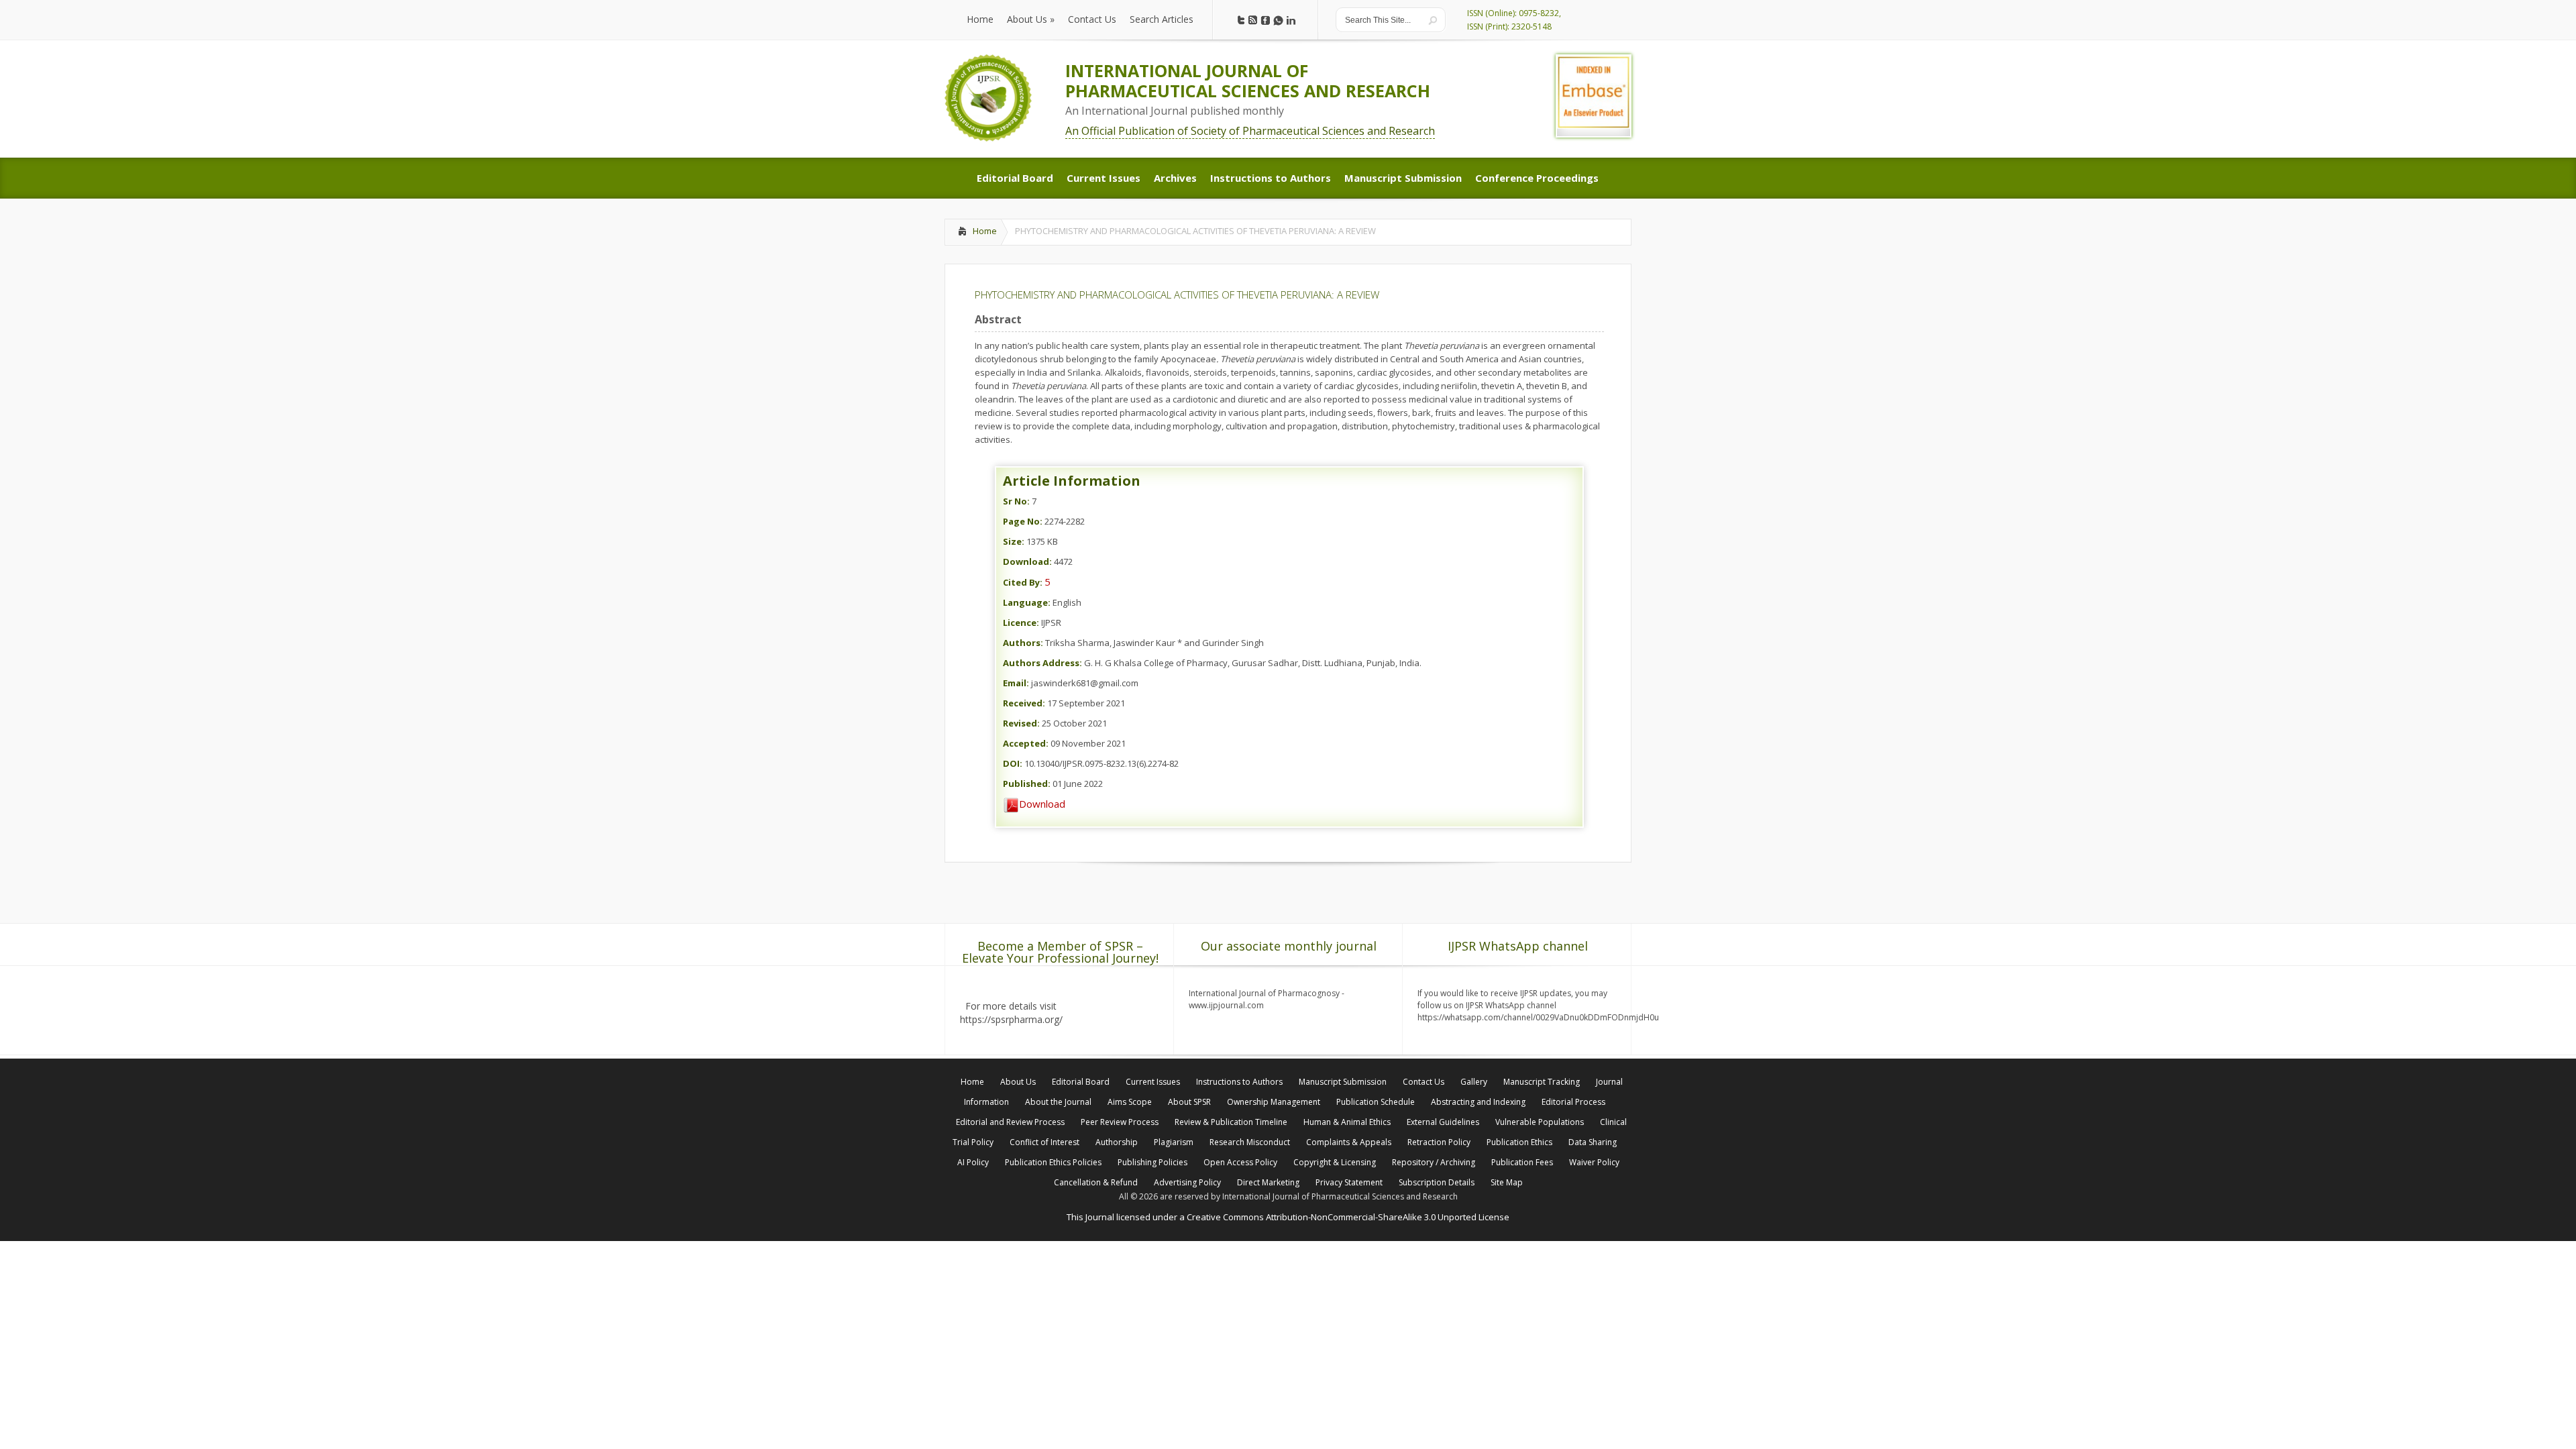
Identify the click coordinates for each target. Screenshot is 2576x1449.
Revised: (1021, 723)
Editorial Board (1081, 1082)
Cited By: (1023, 582)
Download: (1027, 561)
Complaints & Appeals (1349, 1142)
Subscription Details (1437, 1182)
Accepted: (1026, 743)
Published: (1027, 784)
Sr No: (1016, 501)
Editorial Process (1573, 1102)
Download (1042, 804)
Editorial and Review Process (1010, 1122)
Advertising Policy (1187, 1182)
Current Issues (1153, 1082)
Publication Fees (1522, 1162)
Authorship (1117, 1142)
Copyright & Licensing (1335, 1162)
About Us (1018, 1082)
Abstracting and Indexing (1478, 1102)
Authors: (1023, 643)
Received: (1024, 703)
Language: (1027, 602)
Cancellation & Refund (1096, 1182)
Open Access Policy (1240, 1162)
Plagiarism (1174, 1142)
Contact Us (1424, 1082)
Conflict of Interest (1044, 1142)
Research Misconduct (1250, 1142)
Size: (1014, 541)
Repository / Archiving (1434, 1162)
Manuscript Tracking (1542, 1082)
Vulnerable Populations (1540, 1122)
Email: (1016, 683)
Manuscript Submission (1343, 1082)
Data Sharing (1593, 1142)
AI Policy (973, 1162)
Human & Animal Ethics (1347, 1122)
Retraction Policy (1439, 1142)
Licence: (1021, 623)
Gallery (1474, 1082)
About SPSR (1189, 1102)
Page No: (1023, 521)
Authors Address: (1042, 663)
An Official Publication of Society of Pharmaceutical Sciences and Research (1250, 131)
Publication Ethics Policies (1053, 1162)
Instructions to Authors (1239, 1082)
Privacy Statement (1349, 1182)
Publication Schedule (1376, 1102)
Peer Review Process (1120, 1122)
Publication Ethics (1519, 1142)
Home (985, 231)
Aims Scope (1130, 1102)
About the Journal (1058, 1102)
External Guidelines (1443, 1122)
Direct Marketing (1268, 1182)
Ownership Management (1274, 1102)
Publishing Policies (1152, 1162)
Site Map (1507, 1182)
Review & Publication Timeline (1231, 1122)
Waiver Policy (1594, 1162)
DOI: (1013, 763)
